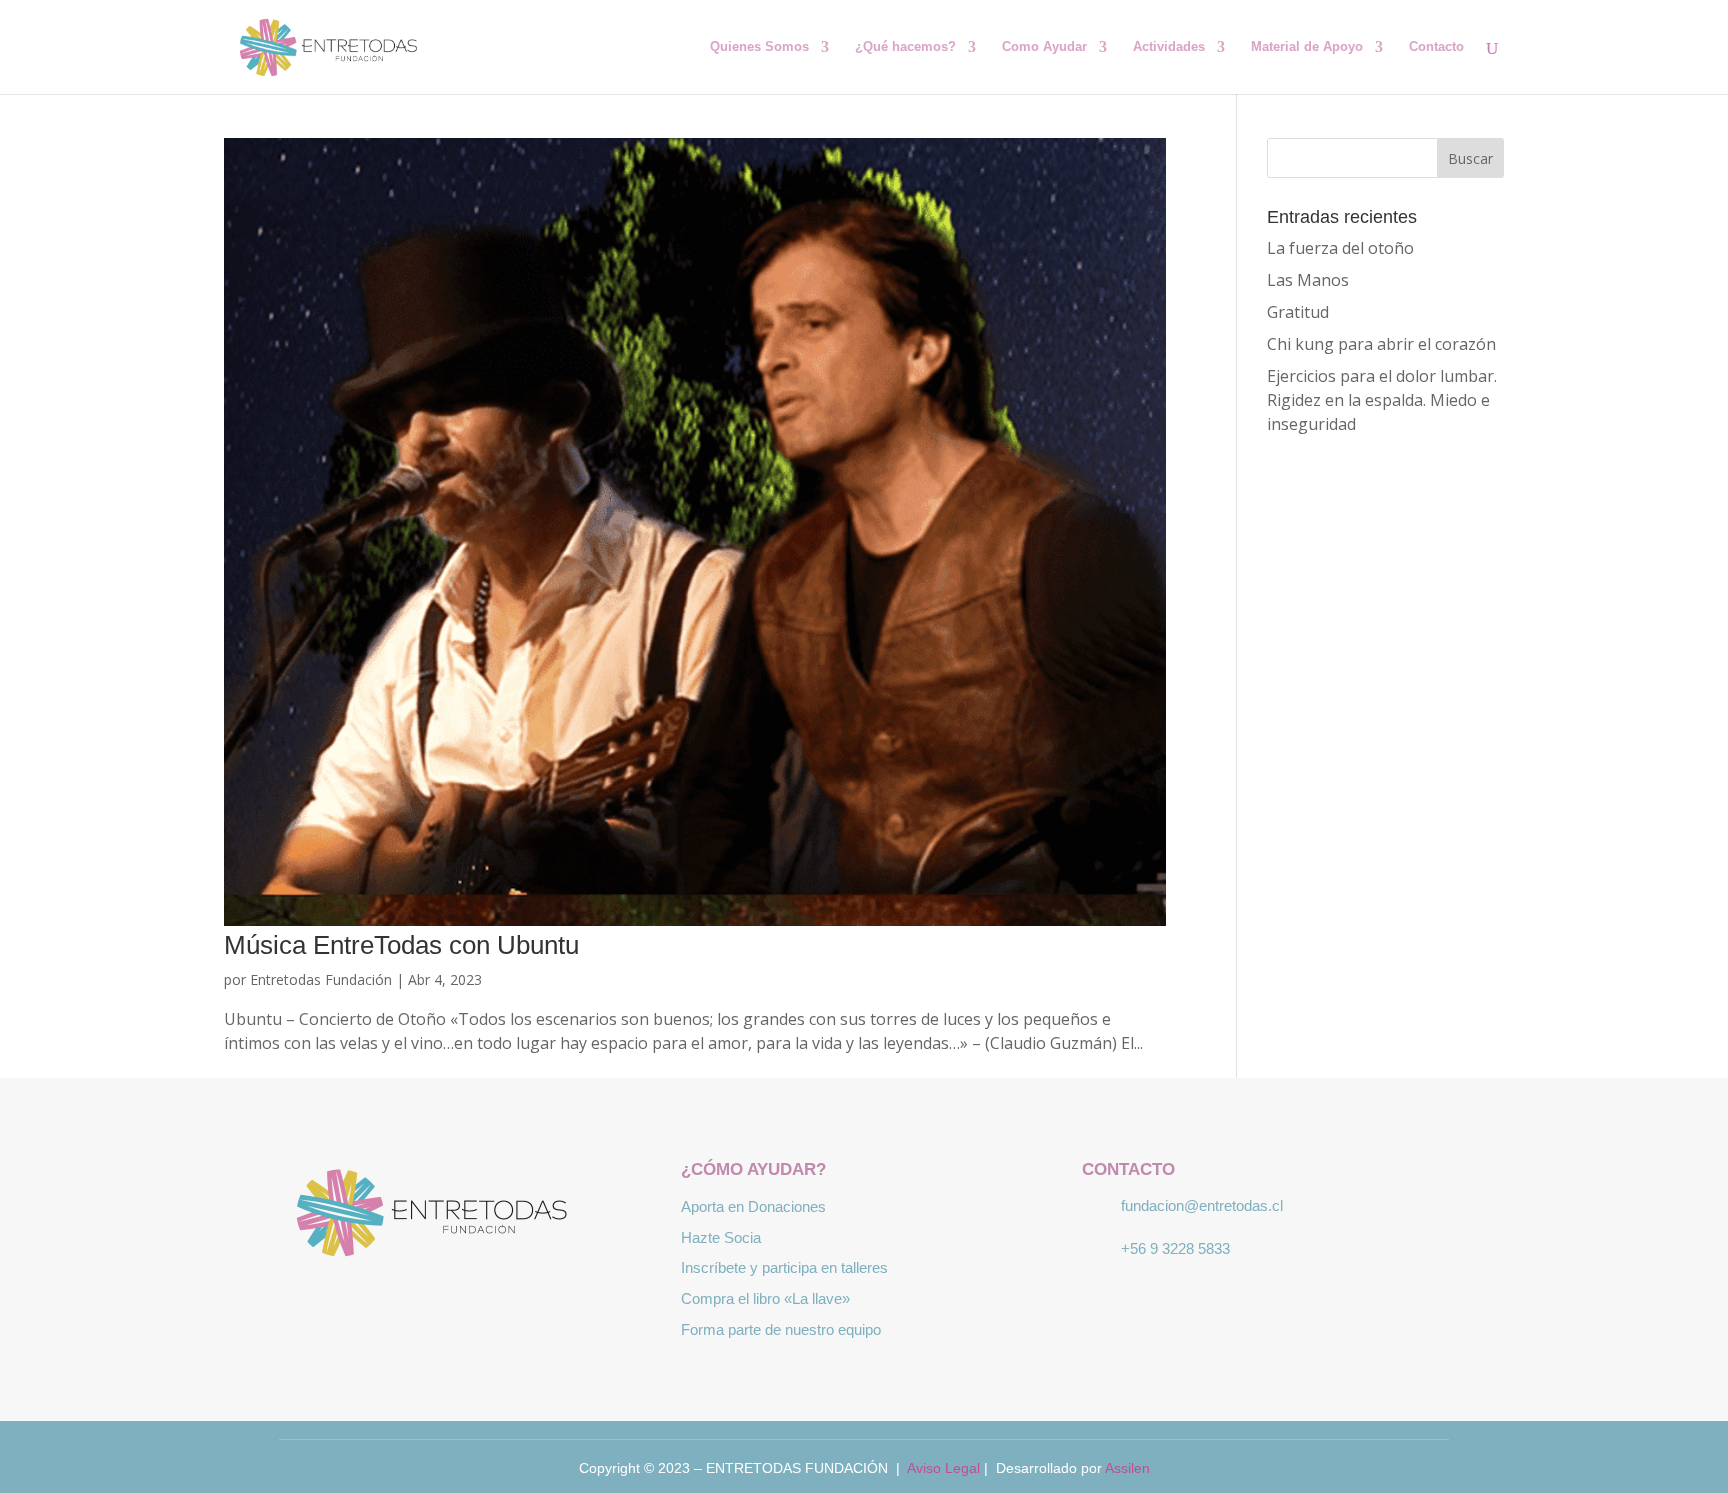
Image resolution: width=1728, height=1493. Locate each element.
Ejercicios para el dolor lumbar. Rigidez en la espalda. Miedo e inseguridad (1382, 400)
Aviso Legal (943, 1468)
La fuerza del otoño (1340, 248)
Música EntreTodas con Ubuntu (401, 945)
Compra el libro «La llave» (765, 1298)
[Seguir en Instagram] (462, 1301)
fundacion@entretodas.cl (1202, 1205)
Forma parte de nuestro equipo (781, 1329)
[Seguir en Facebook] (404, 1301)
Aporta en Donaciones (753, 1206)
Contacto (1436, 47)
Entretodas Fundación (321, 979)
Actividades (1169, 47)
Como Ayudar (1044, 47)
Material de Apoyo (1307, 47)
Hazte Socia (721, 1237)
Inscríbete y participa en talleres (784, 1267)
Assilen (1127, 1468)
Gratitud (1298, 312)
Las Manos (1308, 280)
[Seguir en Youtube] (520, 1301)
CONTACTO (1128, 1169)
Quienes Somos (759, 47)
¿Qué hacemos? (905, 47)
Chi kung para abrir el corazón (1381, 344)
